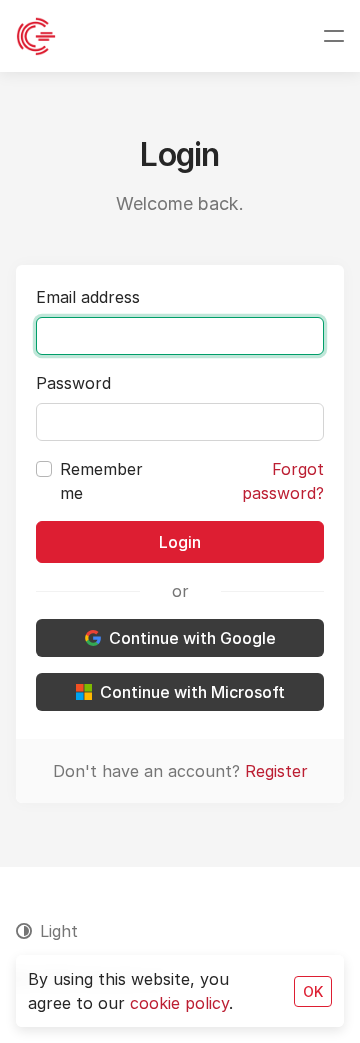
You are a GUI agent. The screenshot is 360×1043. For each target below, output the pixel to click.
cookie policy (179, 1003)
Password (73, 383)
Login (180, 542)
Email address (88, 297)
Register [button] (276, 771)
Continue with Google (192, 638)
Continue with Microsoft (192, 692)
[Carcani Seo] (36, 36)
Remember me (101, 481)
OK (313, 991)
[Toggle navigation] (334, 36)
